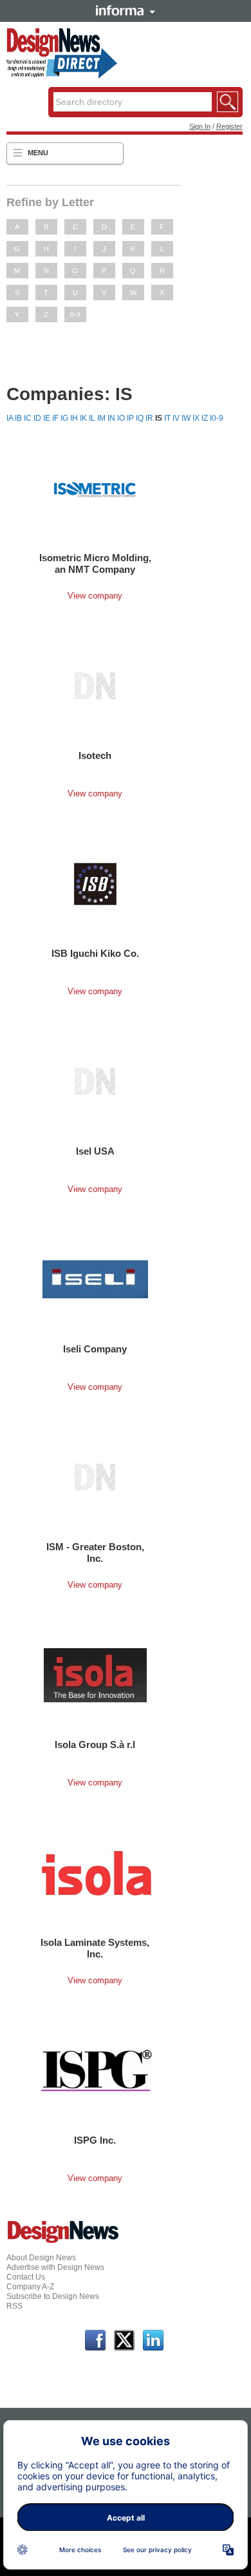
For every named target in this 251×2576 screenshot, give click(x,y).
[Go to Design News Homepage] (63, 2242)
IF (55, 418)
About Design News (41, 2258)
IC (28, 418)
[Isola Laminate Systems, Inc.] (97, 1872)
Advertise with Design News (55, 2267)
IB (18, 418)
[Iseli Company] (95, 1279)
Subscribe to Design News (53, 2296)
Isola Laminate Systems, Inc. (95, 1948)
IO (121, 418)
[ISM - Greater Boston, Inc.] (95, 1477)
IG (64, 418)
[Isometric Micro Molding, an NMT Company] (95, 488)
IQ (140, 418)
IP (130, 418)
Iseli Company (95, 1349)
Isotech (95, 755)
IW (186, 418)
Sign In (200, 126)
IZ (205, 418)
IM (101, 418)
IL (92, 418)
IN (111, 418)
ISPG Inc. (95, 2140)
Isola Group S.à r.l (95, 1745)
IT (167, 418)
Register (229, 126)
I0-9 (217, 418)
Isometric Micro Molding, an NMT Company (95, 563)
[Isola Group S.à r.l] (95, 1675)
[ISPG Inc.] (97, 2070)
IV (176, 418)
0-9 (75, 314)
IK (83, 418)
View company (95, 596)
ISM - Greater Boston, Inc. (95, 1552)
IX (196, 418)
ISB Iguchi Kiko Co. (95, 953)
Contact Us (26, 2277)
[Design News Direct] (62, 76)
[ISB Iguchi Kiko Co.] (95, 883)
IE (47, 418)
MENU (38, 153)
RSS (14, 2306)
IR (149, 418)
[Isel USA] (95, 1081)
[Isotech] (95, 686)
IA (10, 418)
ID (37, 418)
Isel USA (95, 1151)
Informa (126, 10)
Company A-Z (30, 2287)
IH (74, 418)
